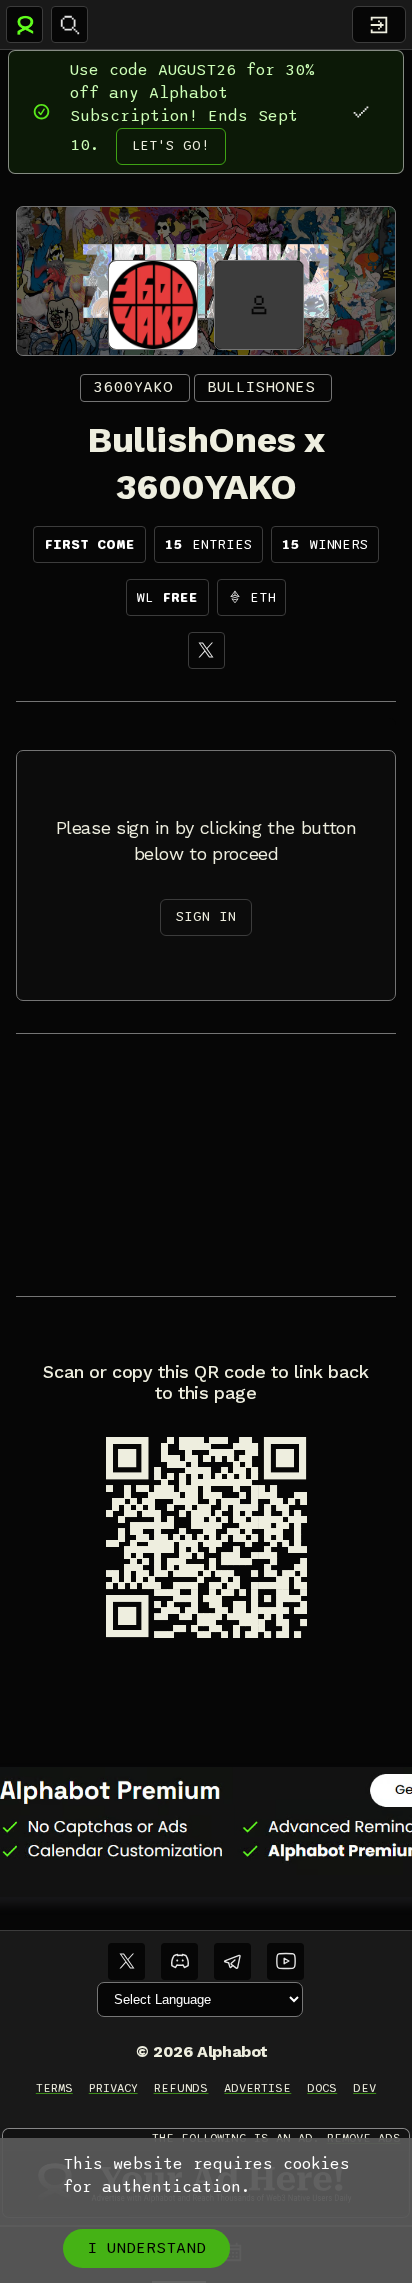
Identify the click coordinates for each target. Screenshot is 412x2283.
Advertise (257, 2088)
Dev (364, 2088)
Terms (54, 2088)
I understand (146, 2248)
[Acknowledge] (360, 111)
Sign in (206, 916)
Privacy (113, 2088)
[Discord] (179, 1961)
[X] (206, 650)
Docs (322, 2088)
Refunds (181, 2088)
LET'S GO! (171, 145)
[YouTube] (285, 1961)
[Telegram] (232, 1961)
